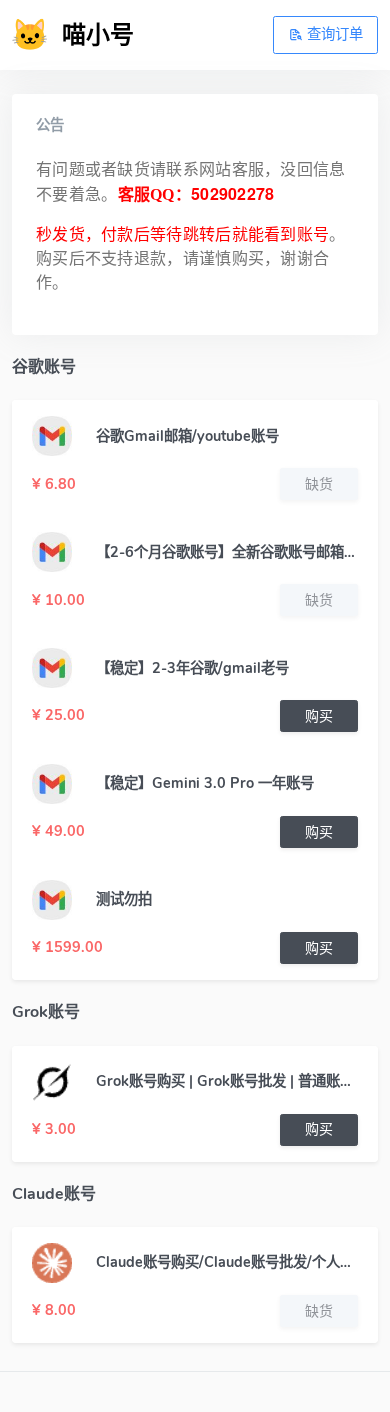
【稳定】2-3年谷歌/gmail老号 (192, 668)
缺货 (319, 484)
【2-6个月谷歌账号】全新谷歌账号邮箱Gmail (227, 552)
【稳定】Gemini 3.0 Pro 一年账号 (205, 783)
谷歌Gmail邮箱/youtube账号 (187, 436)
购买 (319, 716)
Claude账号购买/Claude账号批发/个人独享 (227, 1262)
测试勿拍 (124, 899)
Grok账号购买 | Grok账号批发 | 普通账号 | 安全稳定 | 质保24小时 (227, 1081)
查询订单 (333, 34)
